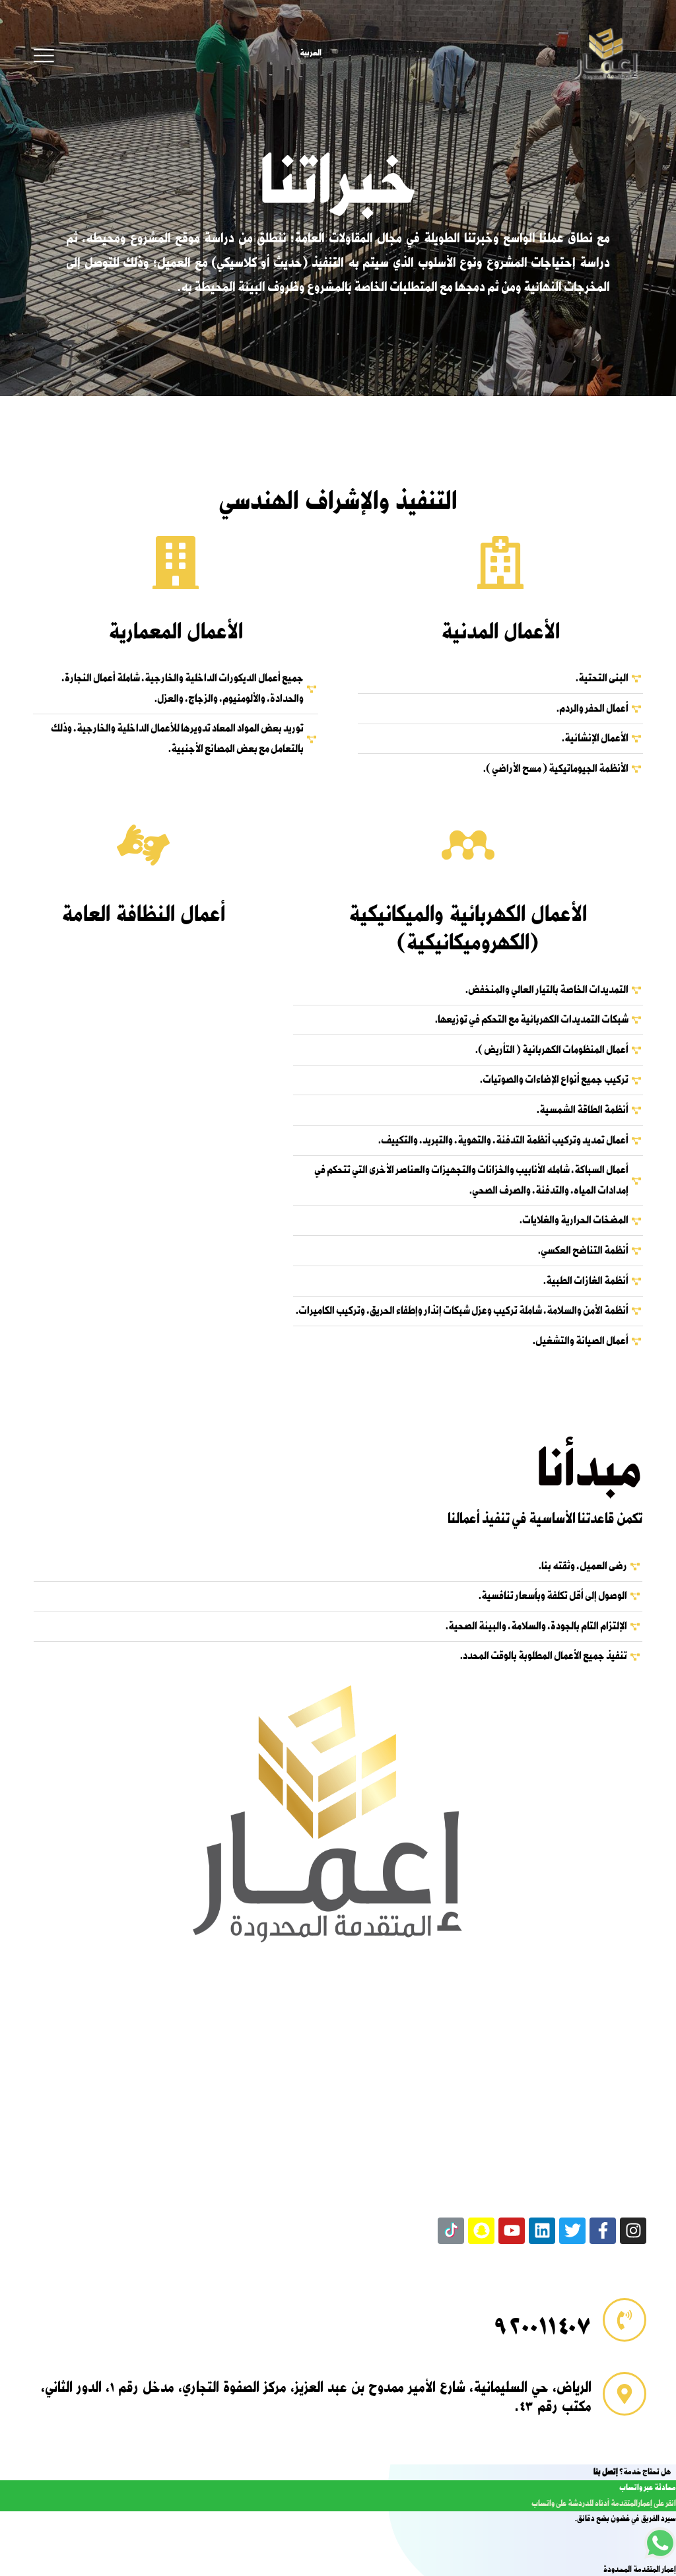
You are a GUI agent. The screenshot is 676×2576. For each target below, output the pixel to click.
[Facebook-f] (603, 2231)
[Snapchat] (481, 2231)
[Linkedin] (542, 2231)
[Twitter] (572, 2231)
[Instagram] (633, 2231)
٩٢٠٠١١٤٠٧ (543, 2327)
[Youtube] (512, 2231)
